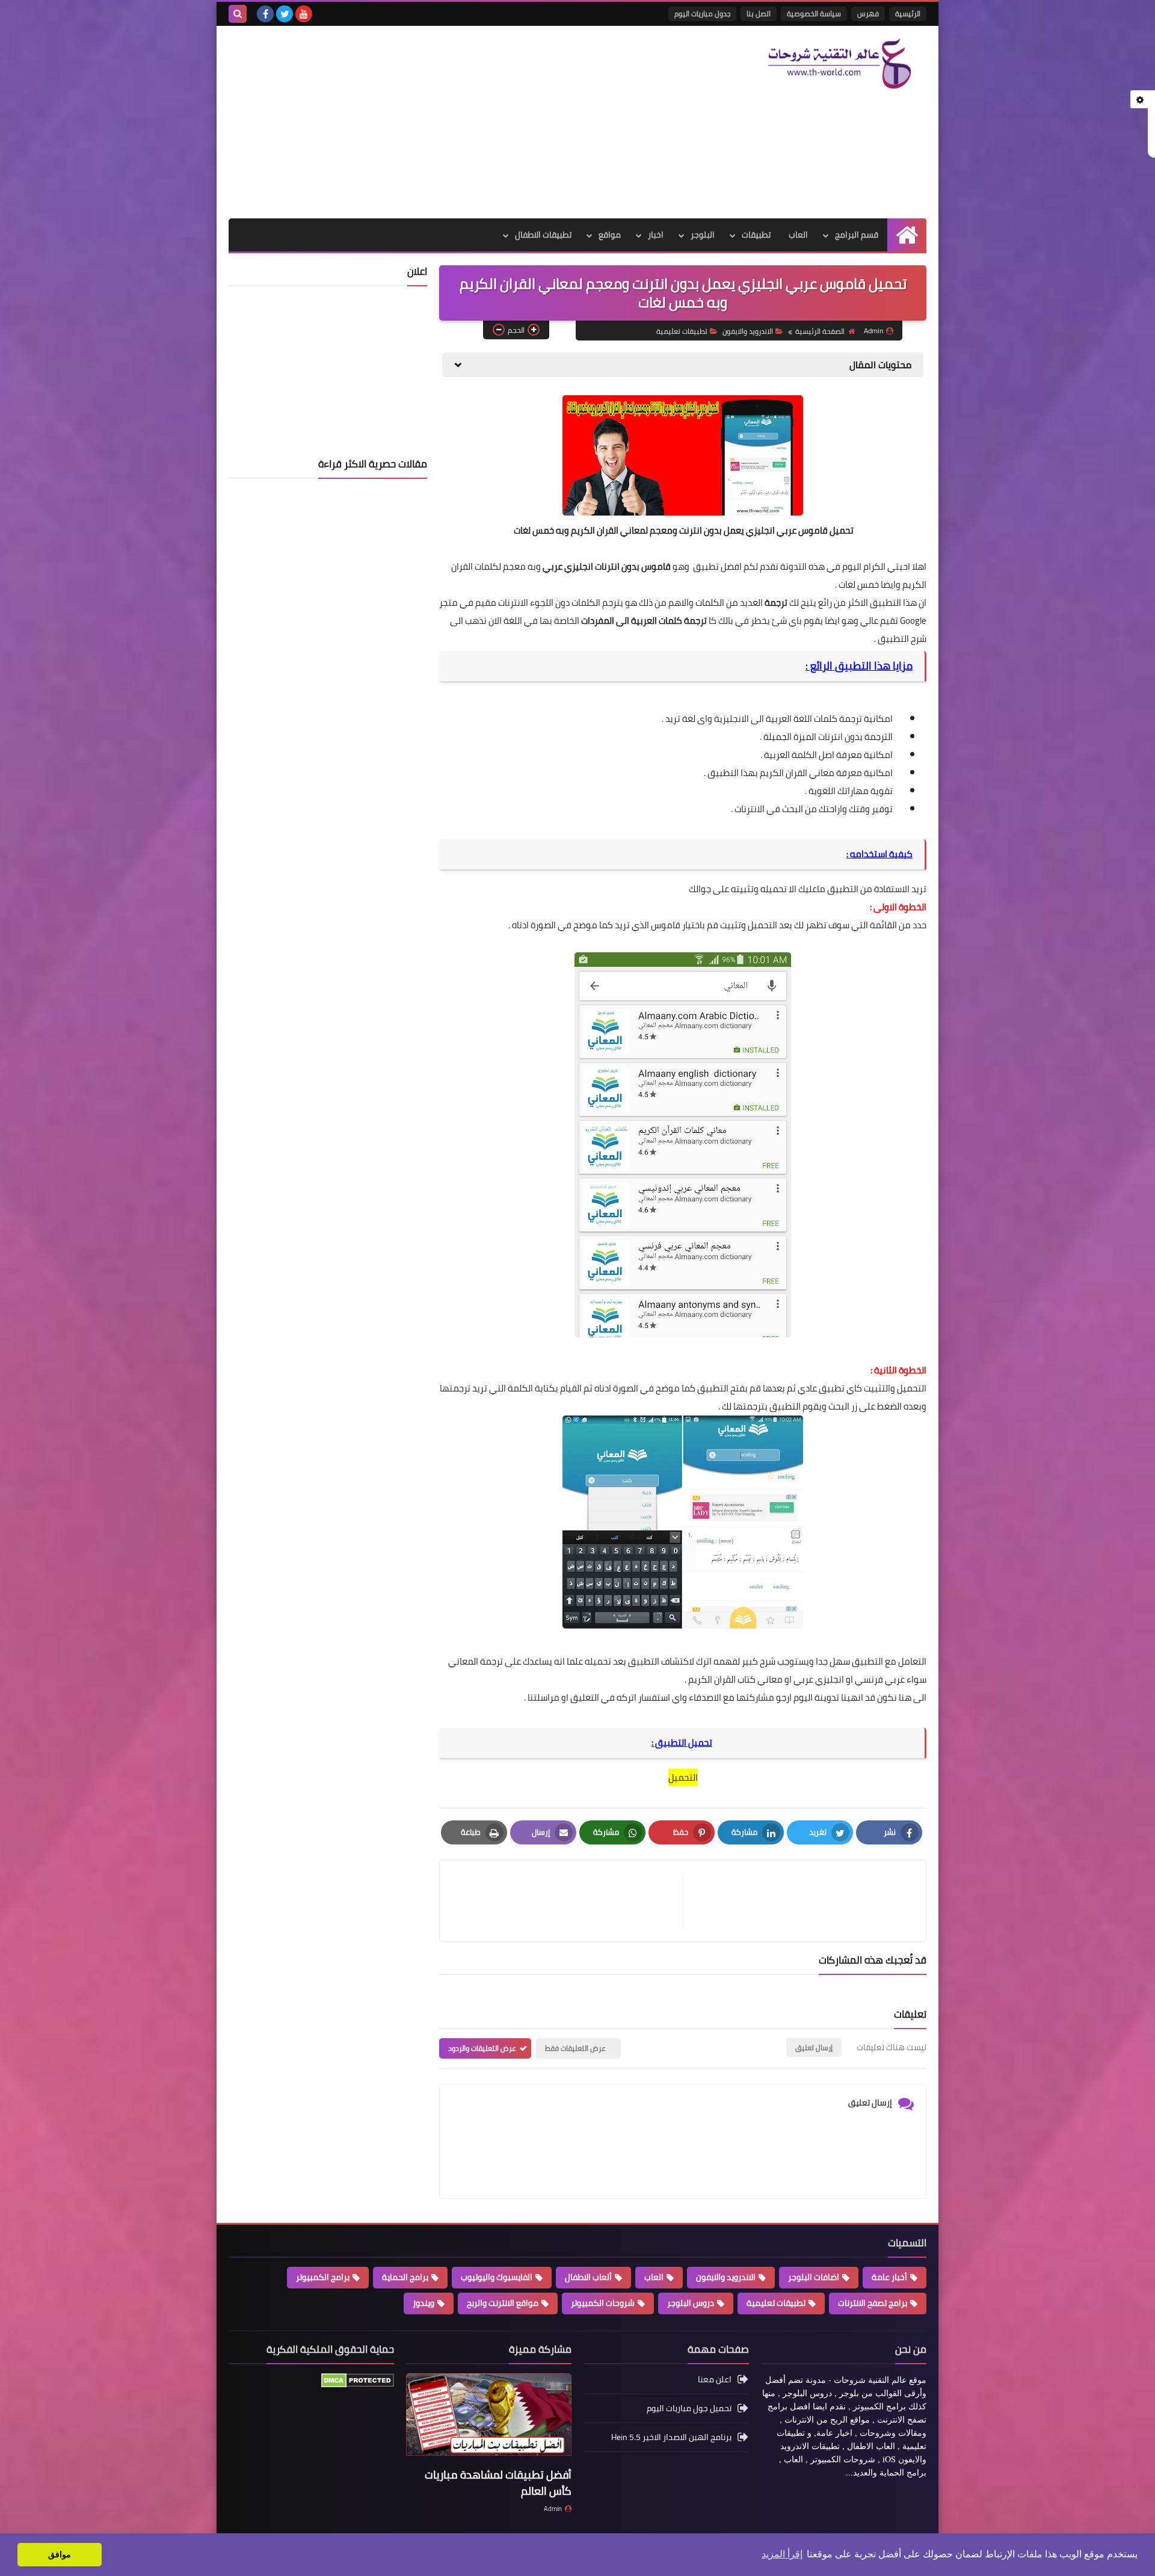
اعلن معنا (715, 2380)
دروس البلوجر (691, 2303)
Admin (553, 2509)
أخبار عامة (889, 2277)
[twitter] (285, 14)
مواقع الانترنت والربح (503, 2303)
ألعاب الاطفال (588, 2277)
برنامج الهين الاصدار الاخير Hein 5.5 (671, 2437)
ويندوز (423, 2303)
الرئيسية (908, 14)
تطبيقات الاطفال (543, 235)
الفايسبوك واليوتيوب (497, 2277)
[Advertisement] (448, 122)
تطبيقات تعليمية (682, 331)
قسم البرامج (857, 235)
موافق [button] (60, 2554)
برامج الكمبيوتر (323, 2277)
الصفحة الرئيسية (820, 331)
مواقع (610, 235)
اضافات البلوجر (814, 2277)
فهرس (868, 14)
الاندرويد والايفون (748, 331)
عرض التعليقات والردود (482, 2048)
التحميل (683, 1777)
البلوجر (703, 235)
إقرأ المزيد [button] (782, 2554)
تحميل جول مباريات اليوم (689, 2408)
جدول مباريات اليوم (702, 14)
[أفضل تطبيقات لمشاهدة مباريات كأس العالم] (489, 2418)
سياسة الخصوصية (814, 14)
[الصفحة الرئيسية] (907, 235)
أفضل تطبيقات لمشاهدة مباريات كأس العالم (498, 2483)
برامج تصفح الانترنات (873, 2303)
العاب (798, 235)
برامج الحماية (405, 2277)
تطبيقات (756, 235)
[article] (567, 1901)
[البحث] (238, 14)
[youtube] (304, 14)
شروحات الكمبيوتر (603, 2303)
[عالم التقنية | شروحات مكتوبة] (839, 64)
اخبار (656, 235)
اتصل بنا (759, 14)
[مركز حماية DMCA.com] (358, 2385)
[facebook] (265, 14)
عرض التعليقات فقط (575, 2048)
